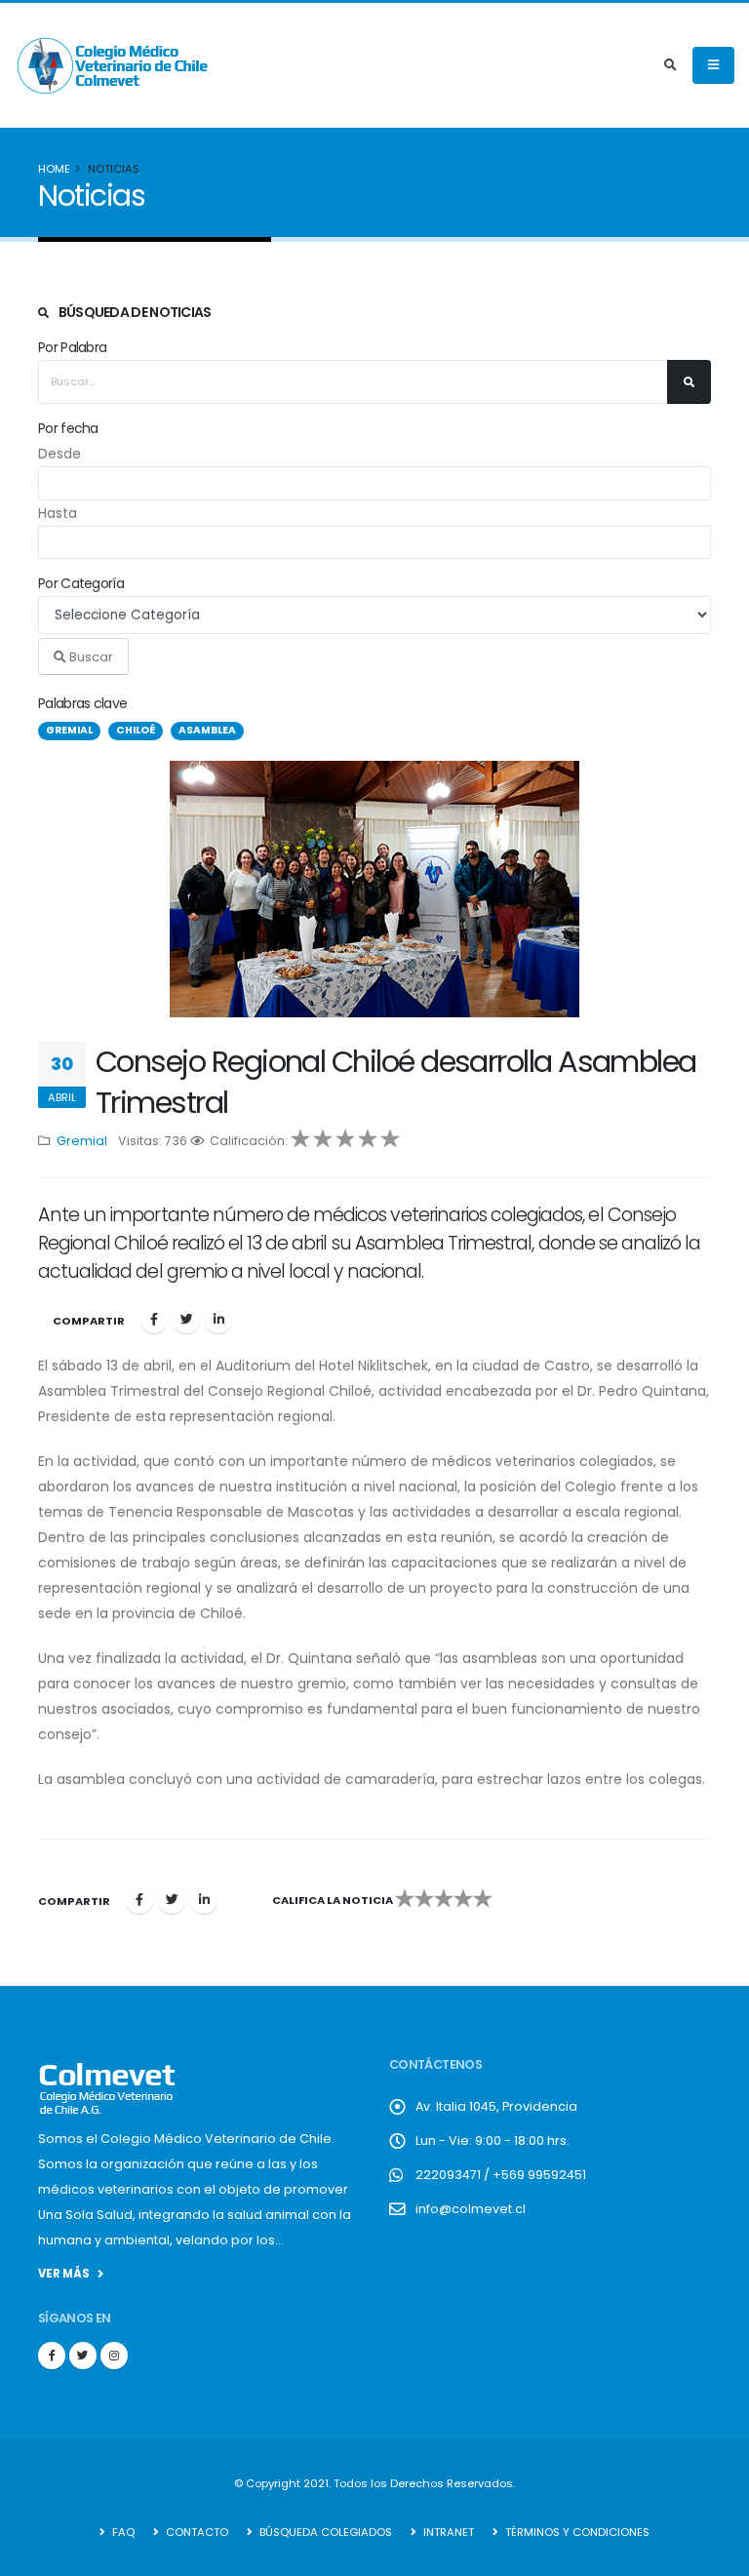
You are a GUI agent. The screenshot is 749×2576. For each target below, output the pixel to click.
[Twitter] (186, 1320)
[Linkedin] (218, 1320)
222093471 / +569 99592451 (501, 2175)
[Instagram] (114, 2356)
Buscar (90, 657)
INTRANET (447, 2532)
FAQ (122, 2532)
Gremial (82, 1141)
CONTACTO (196, 2532)
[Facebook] (154, 1320)
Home (54, 169)
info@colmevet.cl (471, 2209)
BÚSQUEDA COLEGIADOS (324, 2532)
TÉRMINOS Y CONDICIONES (576, 2532)
